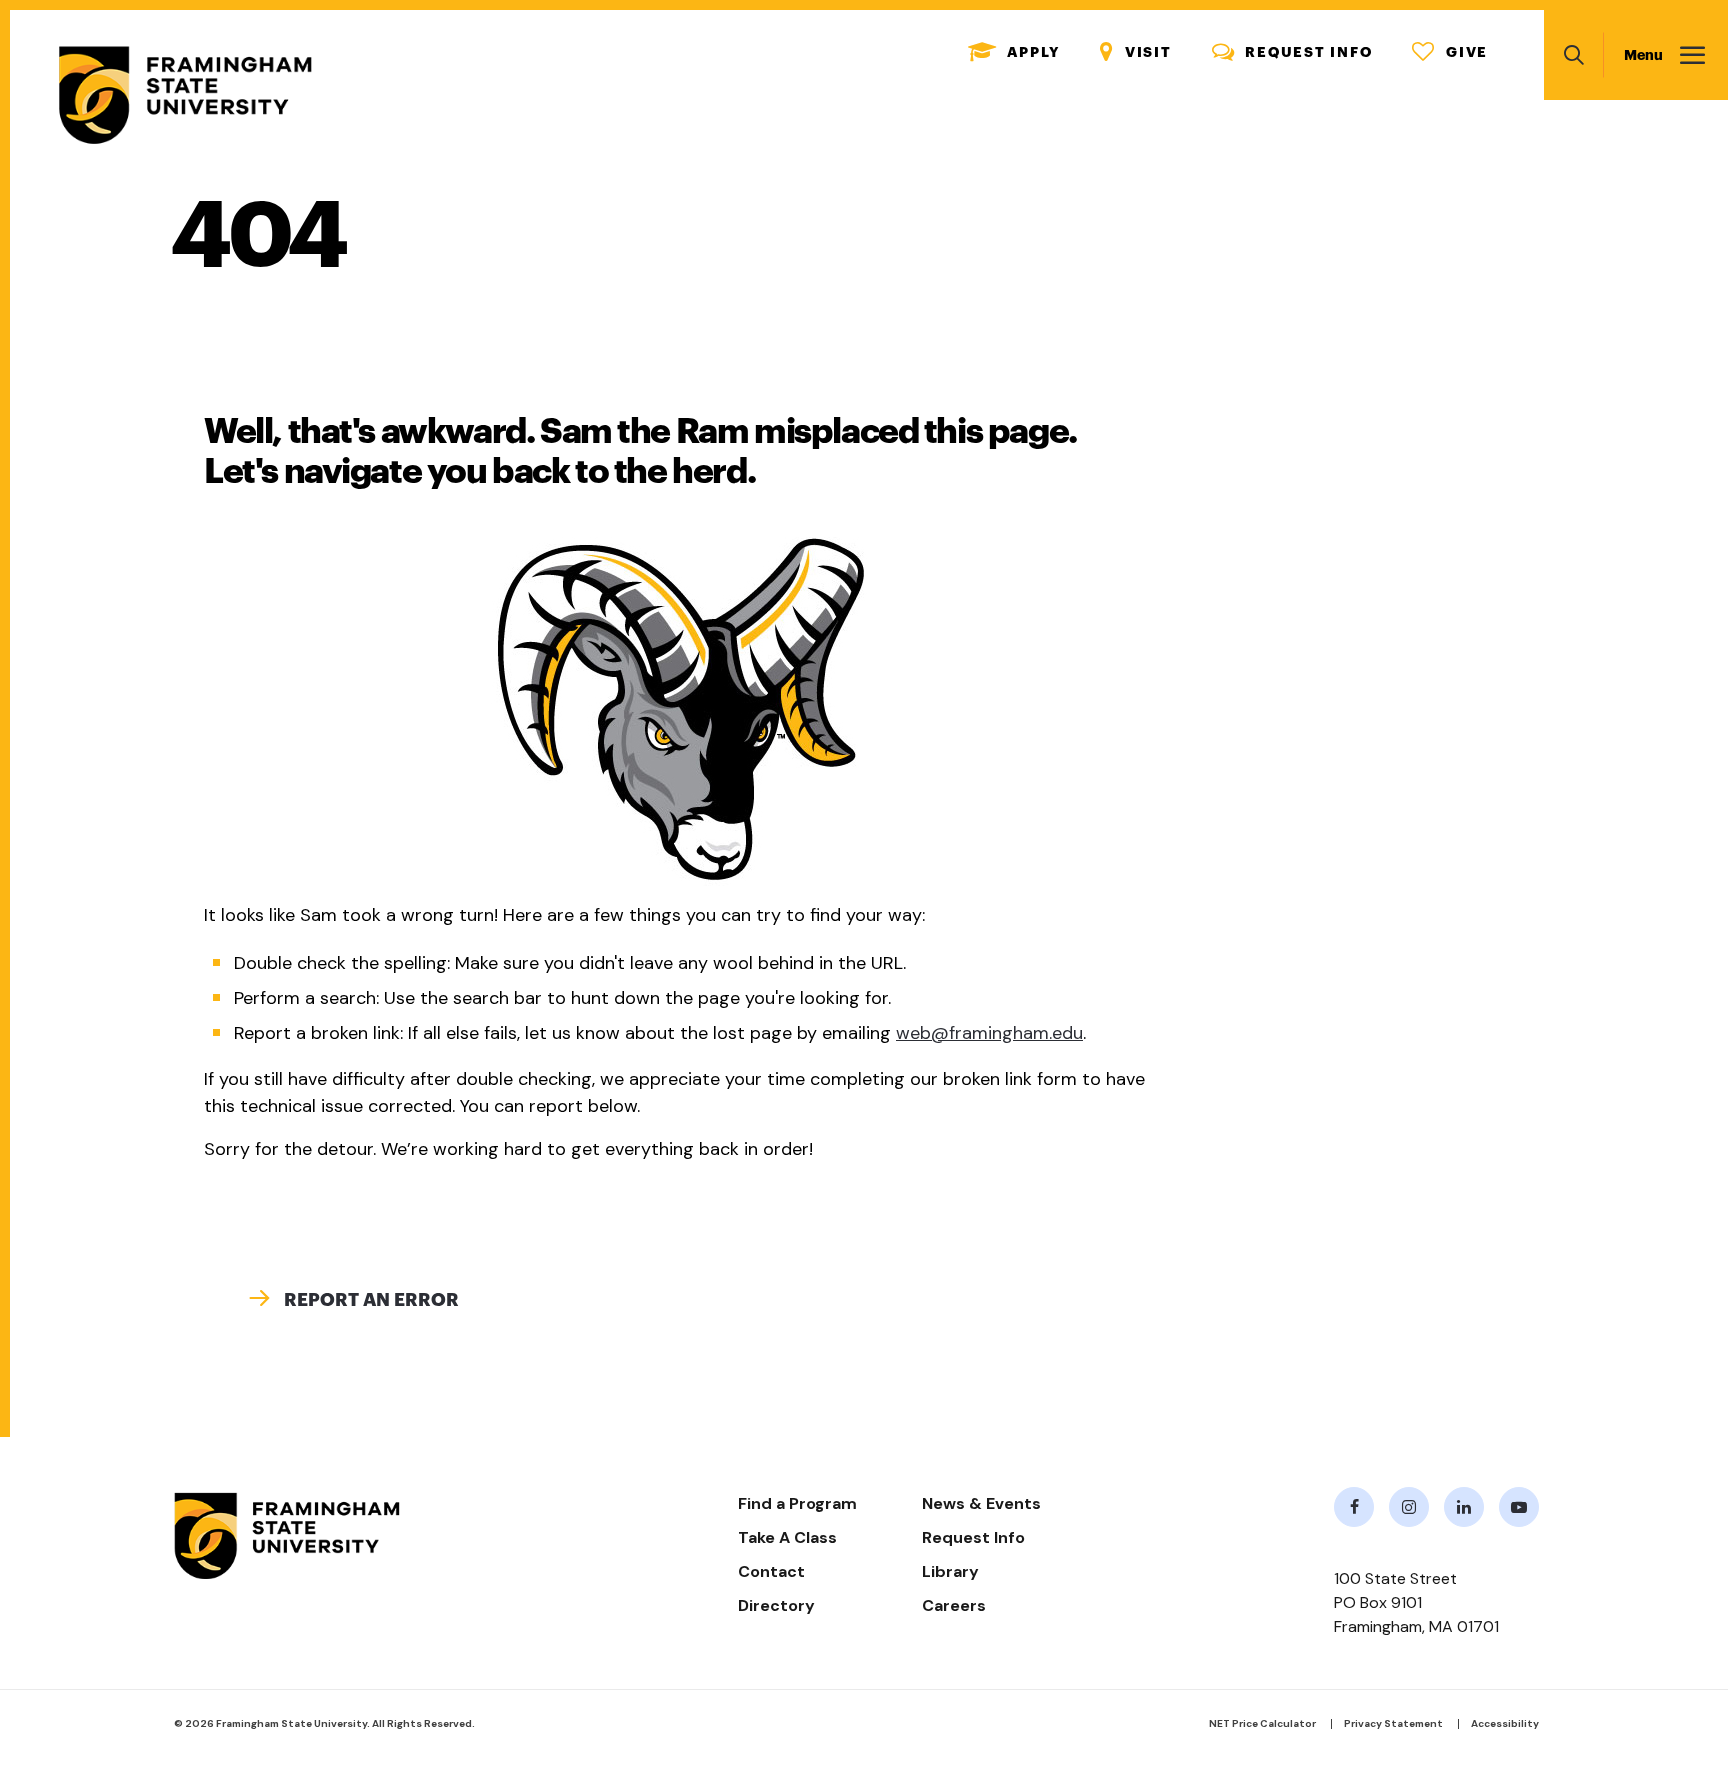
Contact (771, 1571)
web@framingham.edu (989, 1033)
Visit (1136, 52)
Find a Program (797, 1503)
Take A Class (787, 1537)
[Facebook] (1354, 1507)
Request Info (1292, 52)
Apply (1014, 52)
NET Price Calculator (1262, 1723)
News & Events (981, 1503)
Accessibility (1505, 1723)
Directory (776, 1605)
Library (950, 1571)
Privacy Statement (1393, 1723)
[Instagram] (1409, 1507)
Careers (954, 1605)
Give (1450, 52)
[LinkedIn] (1464, 1507)
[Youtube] (1519, 1507)
